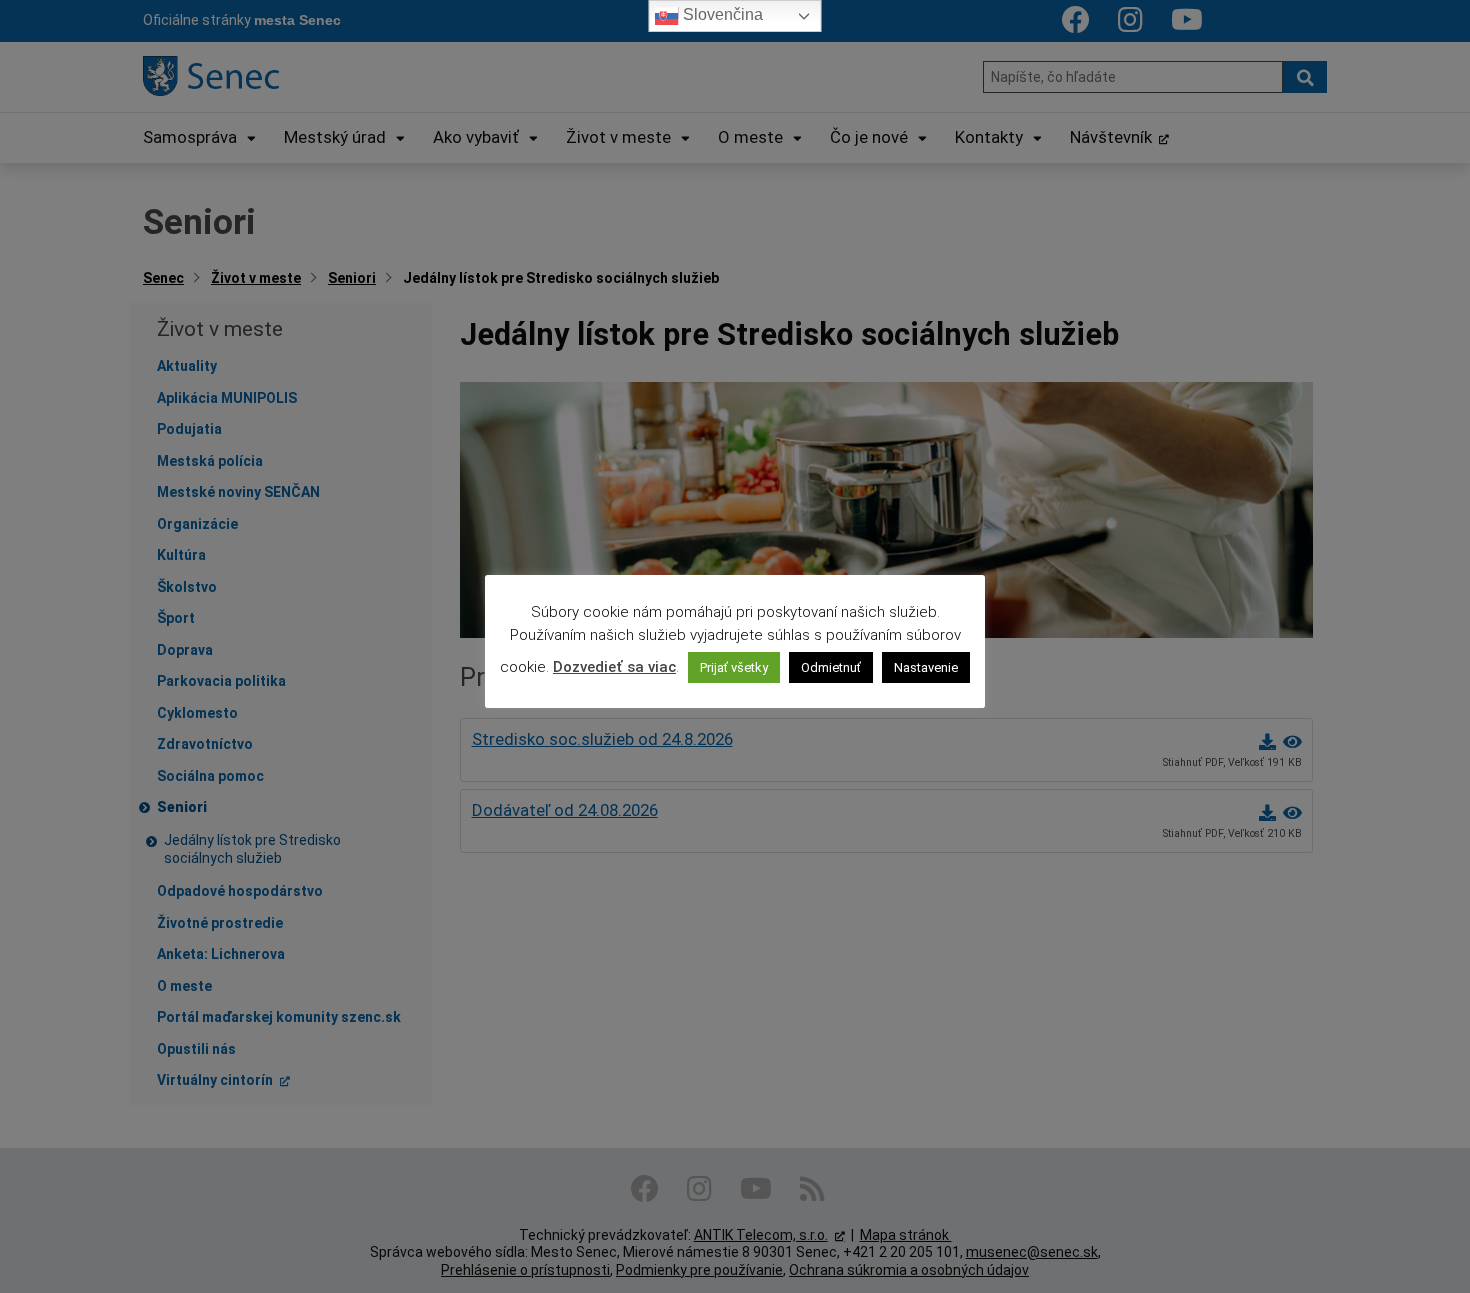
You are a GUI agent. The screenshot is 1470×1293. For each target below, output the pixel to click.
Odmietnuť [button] (831, 667)
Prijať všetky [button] (734, 667)
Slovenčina (721, 14)
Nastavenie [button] (926, 667)
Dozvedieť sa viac (614, 667)
